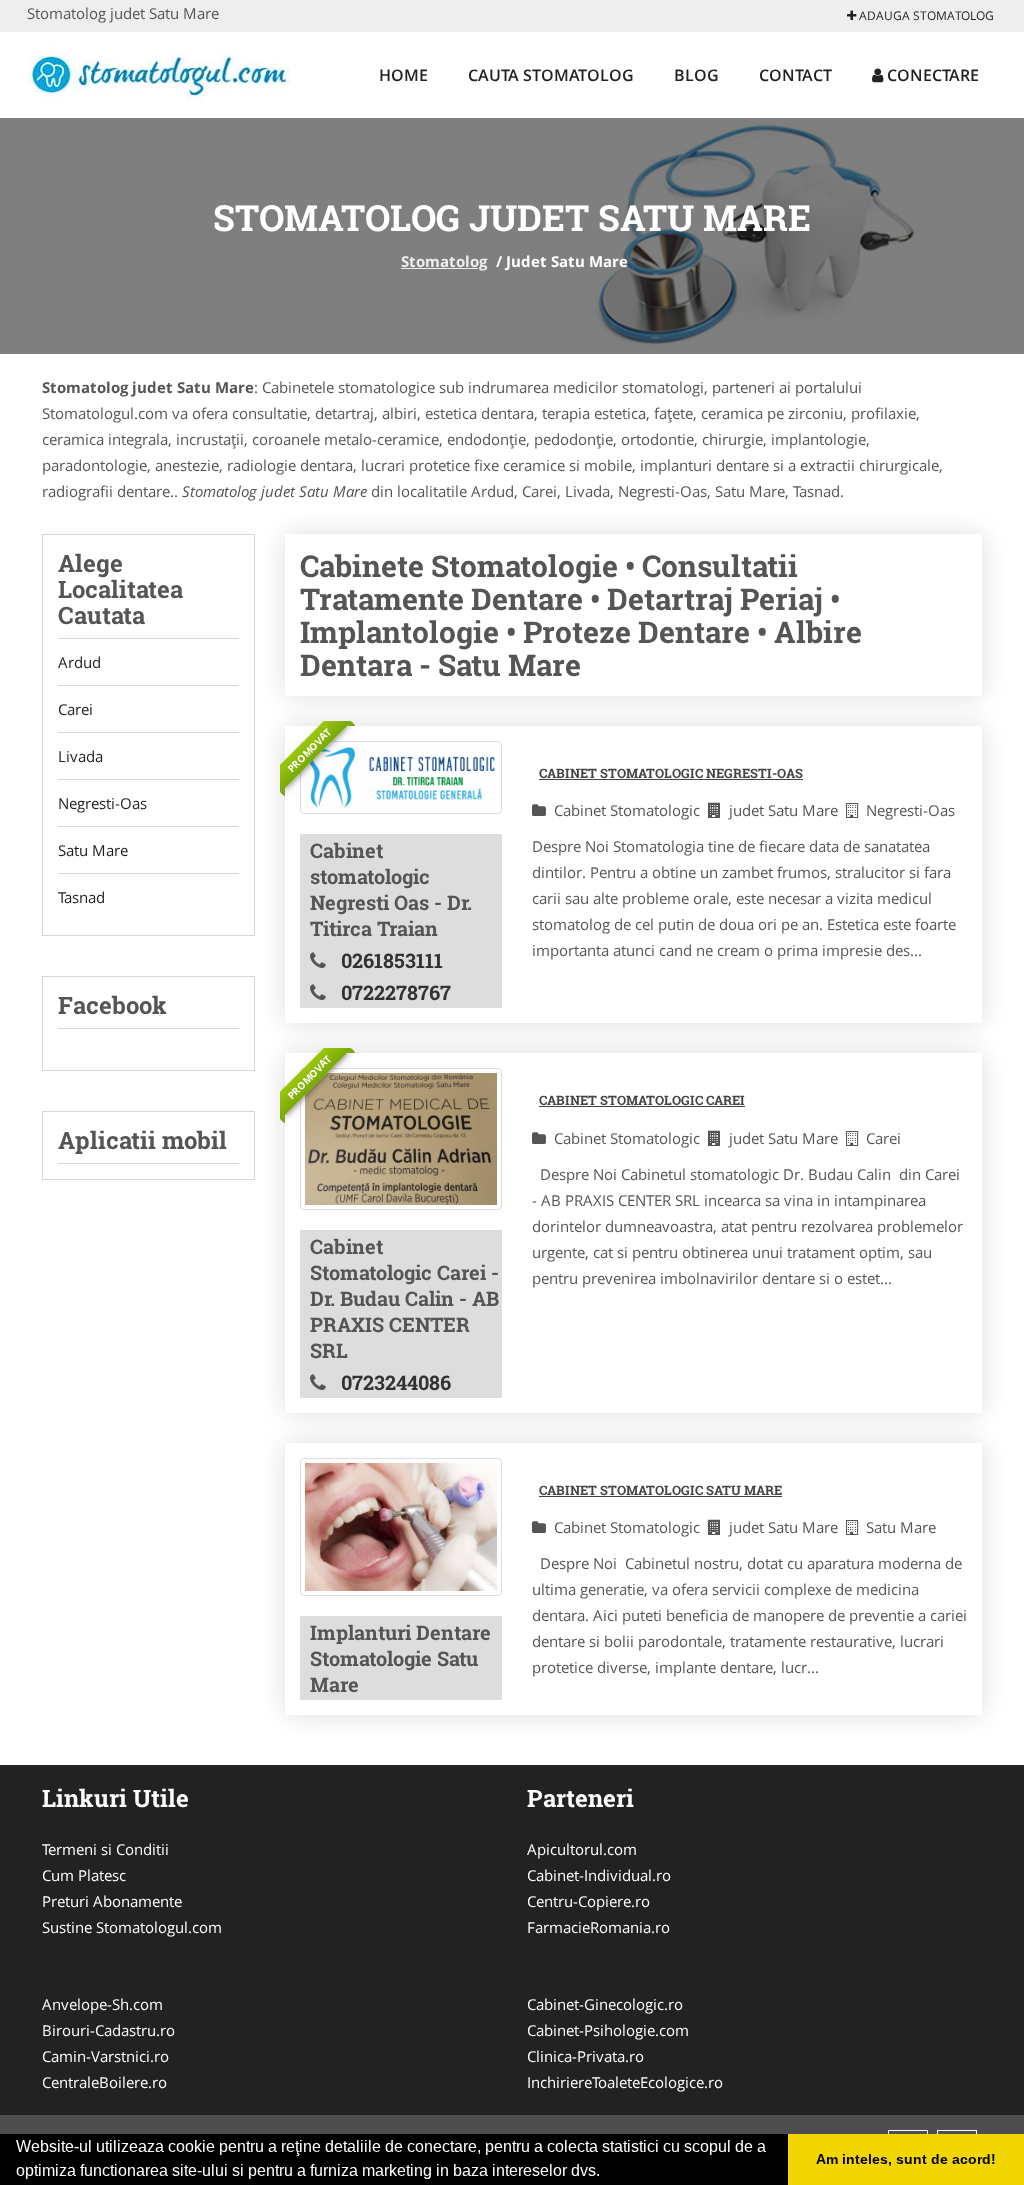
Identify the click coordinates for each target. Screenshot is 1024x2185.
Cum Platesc (84, 1875)
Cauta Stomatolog (551, 75)
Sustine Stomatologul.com (132, 1927)
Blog (696, 75)
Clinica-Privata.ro (585, 2056)
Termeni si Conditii (105, 1849)
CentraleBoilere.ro (104, 2082)
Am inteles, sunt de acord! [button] (906, 2159)
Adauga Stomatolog (925, 15)
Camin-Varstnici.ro (105, 2056)
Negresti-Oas (102, 803)
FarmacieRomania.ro (598, 1927)
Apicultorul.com (582, 1849)
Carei (75, 709)
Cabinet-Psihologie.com (608, 2030)
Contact (795, 75)
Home (403, 75)
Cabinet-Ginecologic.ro (605, 2004)
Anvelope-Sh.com (102, 2004)
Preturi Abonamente (112, 1901)
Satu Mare (93, 850)
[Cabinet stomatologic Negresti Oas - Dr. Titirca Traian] (401, 778)
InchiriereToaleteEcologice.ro (625, 2082)
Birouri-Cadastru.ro (108, 2030)
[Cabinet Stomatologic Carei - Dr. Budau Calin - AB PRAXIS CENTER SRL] (401, 1138)
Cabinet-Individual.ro (599, 1875)
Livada (80, 756)
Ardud (79, 662)
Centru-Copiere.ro (588, 1901)
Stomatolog (444, 261)
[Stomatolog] (158, 72)
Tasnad (81, 897)
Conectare (931, 75)
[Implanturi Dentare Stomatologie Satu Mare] (401, 1527)
